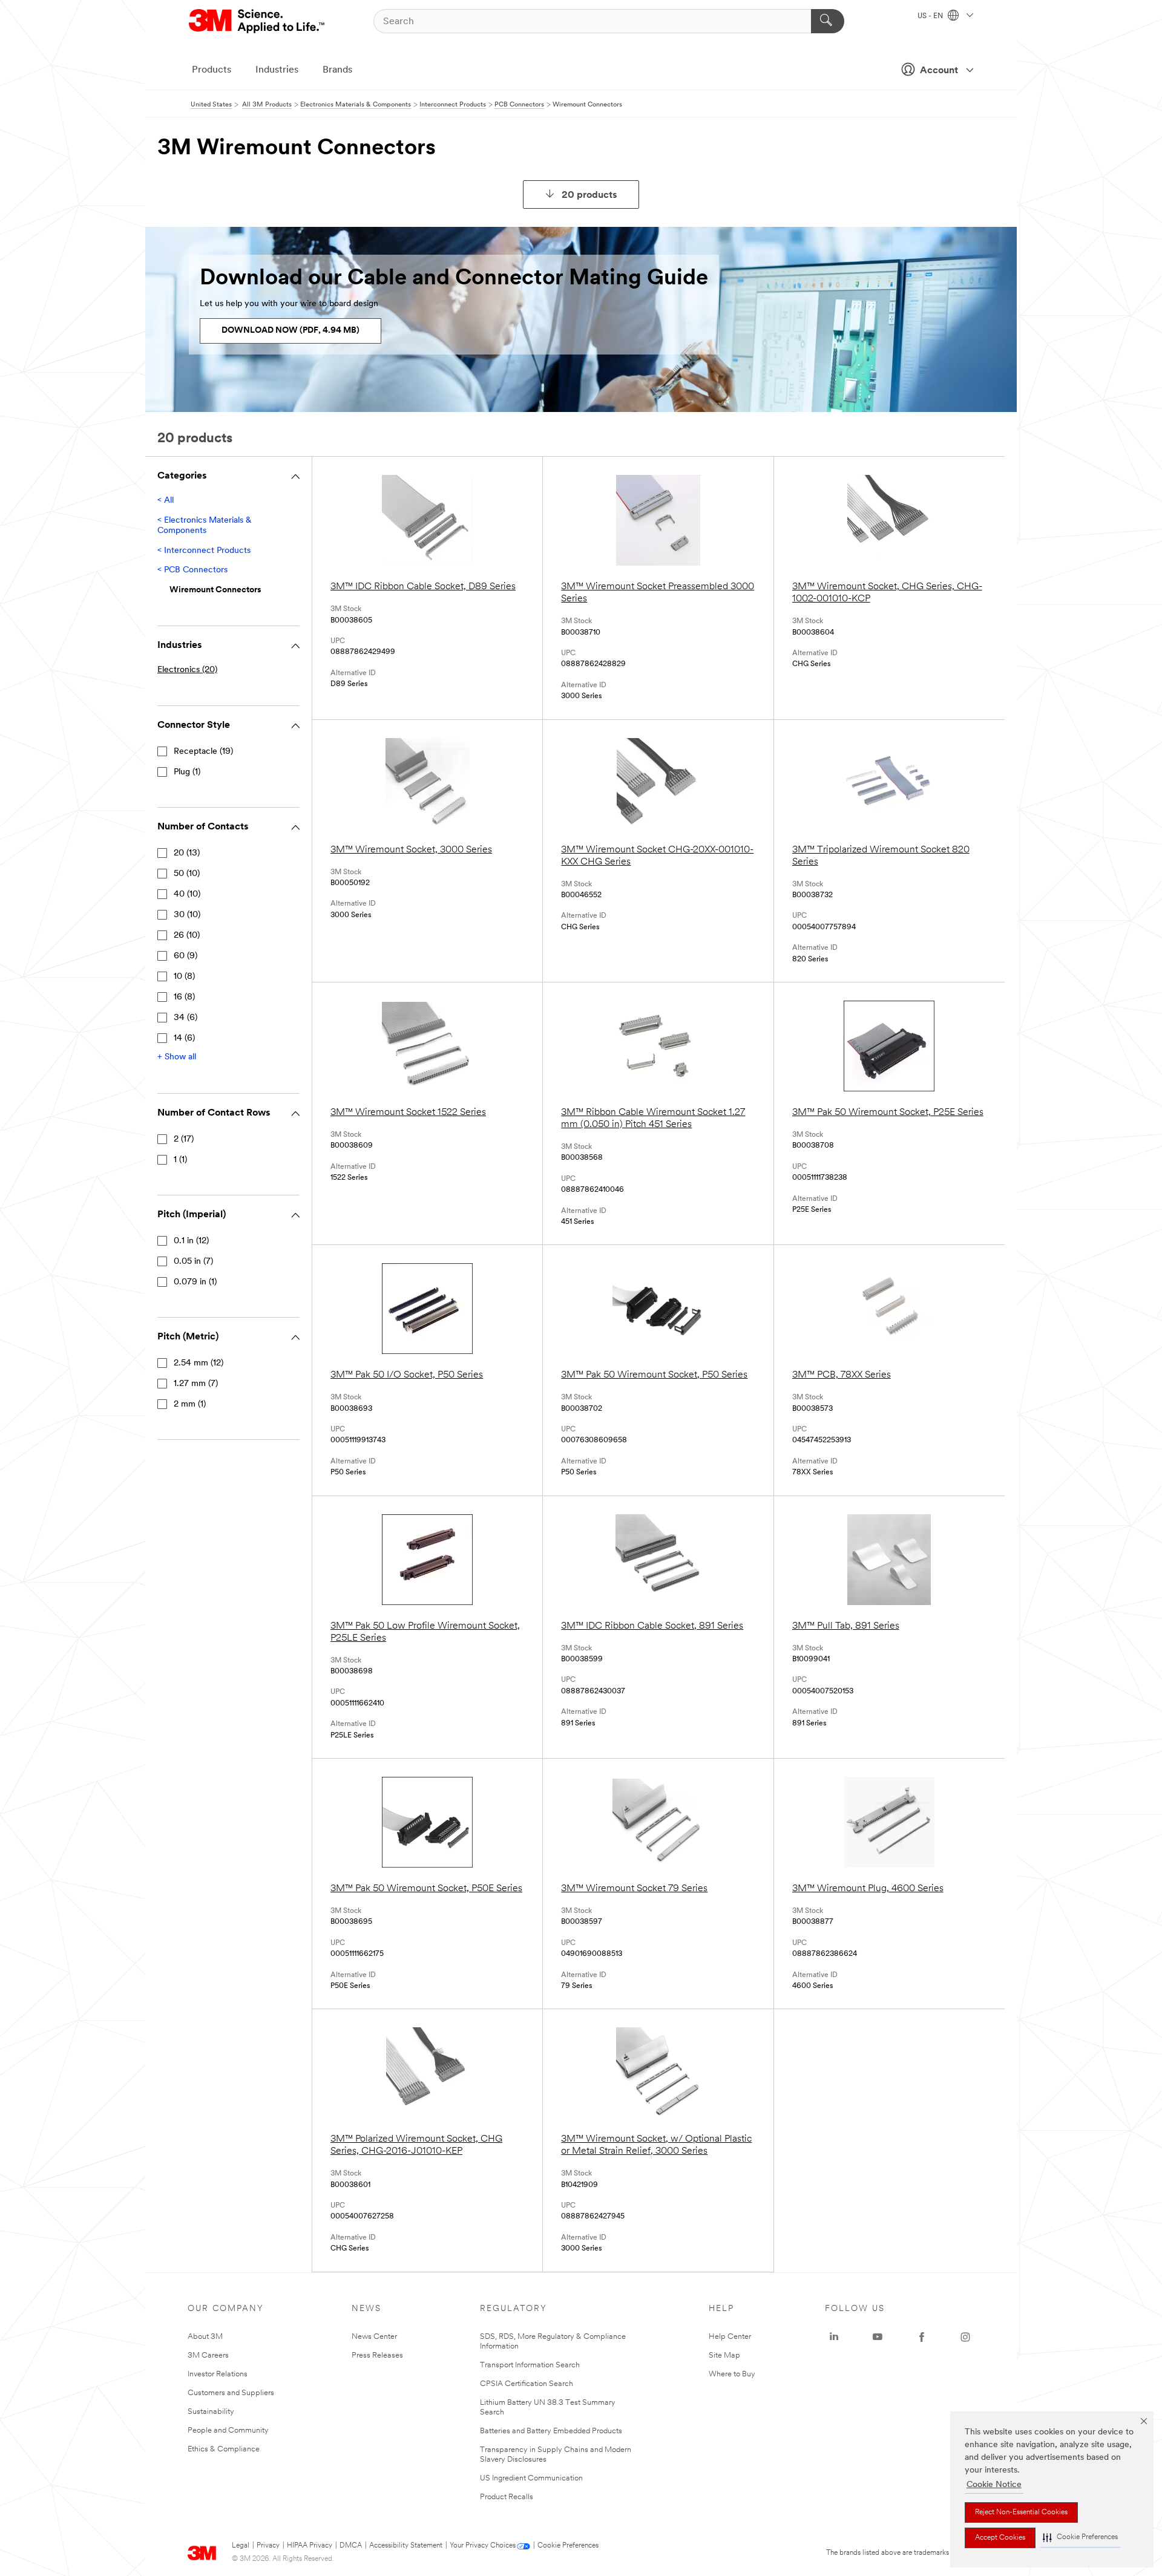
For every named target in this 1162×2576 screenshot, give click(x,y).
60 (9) (185, 956)
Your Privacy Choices (483, 2546)
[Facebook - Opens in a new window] (922, 2337)
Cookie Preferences (568, 2546)
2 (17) (184, 1139)
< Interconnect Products (204, 551)
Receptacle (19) (203, 752)
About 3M (205, 2337)
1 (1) (180, 1160)
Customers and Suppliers (231, 2393)
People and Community (228, 2431)
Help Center (730, 2337)
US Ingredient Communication (531, 2478)
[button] (1080, 2538)
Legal (241, 2546)
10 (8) (184, 977)
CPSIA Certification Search (527, 2384)
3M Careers (208, 2355)
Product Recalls (507, 2497)
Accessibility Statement (406, 2546)
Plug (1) (187, 772)
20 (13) (187, 853)
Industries (277, 70)
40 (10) (187, 894)
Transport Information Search (530, 2365)
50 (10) (187, 874)
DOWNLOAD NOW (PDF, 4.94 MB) (290, 331)
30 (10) (187, 915)
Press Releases (377, 2355)
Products (212, 70)
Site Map (724, 2355)
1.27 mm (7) (196, 1384)
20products (589, 195)
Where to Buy (732, 2374)
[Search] (828, 21)
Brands (337, 70)
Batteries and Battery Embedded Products (551, 2431)
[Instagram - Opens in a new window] (965, 2337)
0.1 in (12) (191, 1241)
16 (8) (184, 997)
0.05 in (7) (193, 1262)
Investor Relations (218, 2374)
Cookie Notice (994, 2485)
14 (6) (184, 1038)
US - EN (931, 16)
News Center (374, 2337)
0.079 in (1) (195, 1282)
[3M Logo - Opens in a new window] (258, 21)
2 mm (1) (190, 1404)
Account (939, 71)
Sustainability (211, 2412)
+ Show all (177, 1057)
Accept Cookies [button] (1000, 2538)
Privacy (268, 2546)
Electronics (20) (187, 670)
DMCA (351, 2546)
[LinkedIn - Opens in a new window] (834, 2337)
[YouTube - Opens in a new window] (878, 2337)
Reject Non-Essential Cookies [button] (1021, 2512)
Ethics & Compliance (224, 2449)
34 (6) (185, 1018)
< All (166, 501)
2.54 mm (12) (199, 1363)
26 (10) (187, 936)
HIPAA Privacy (310, 2546)
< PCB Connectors (192, 570)
